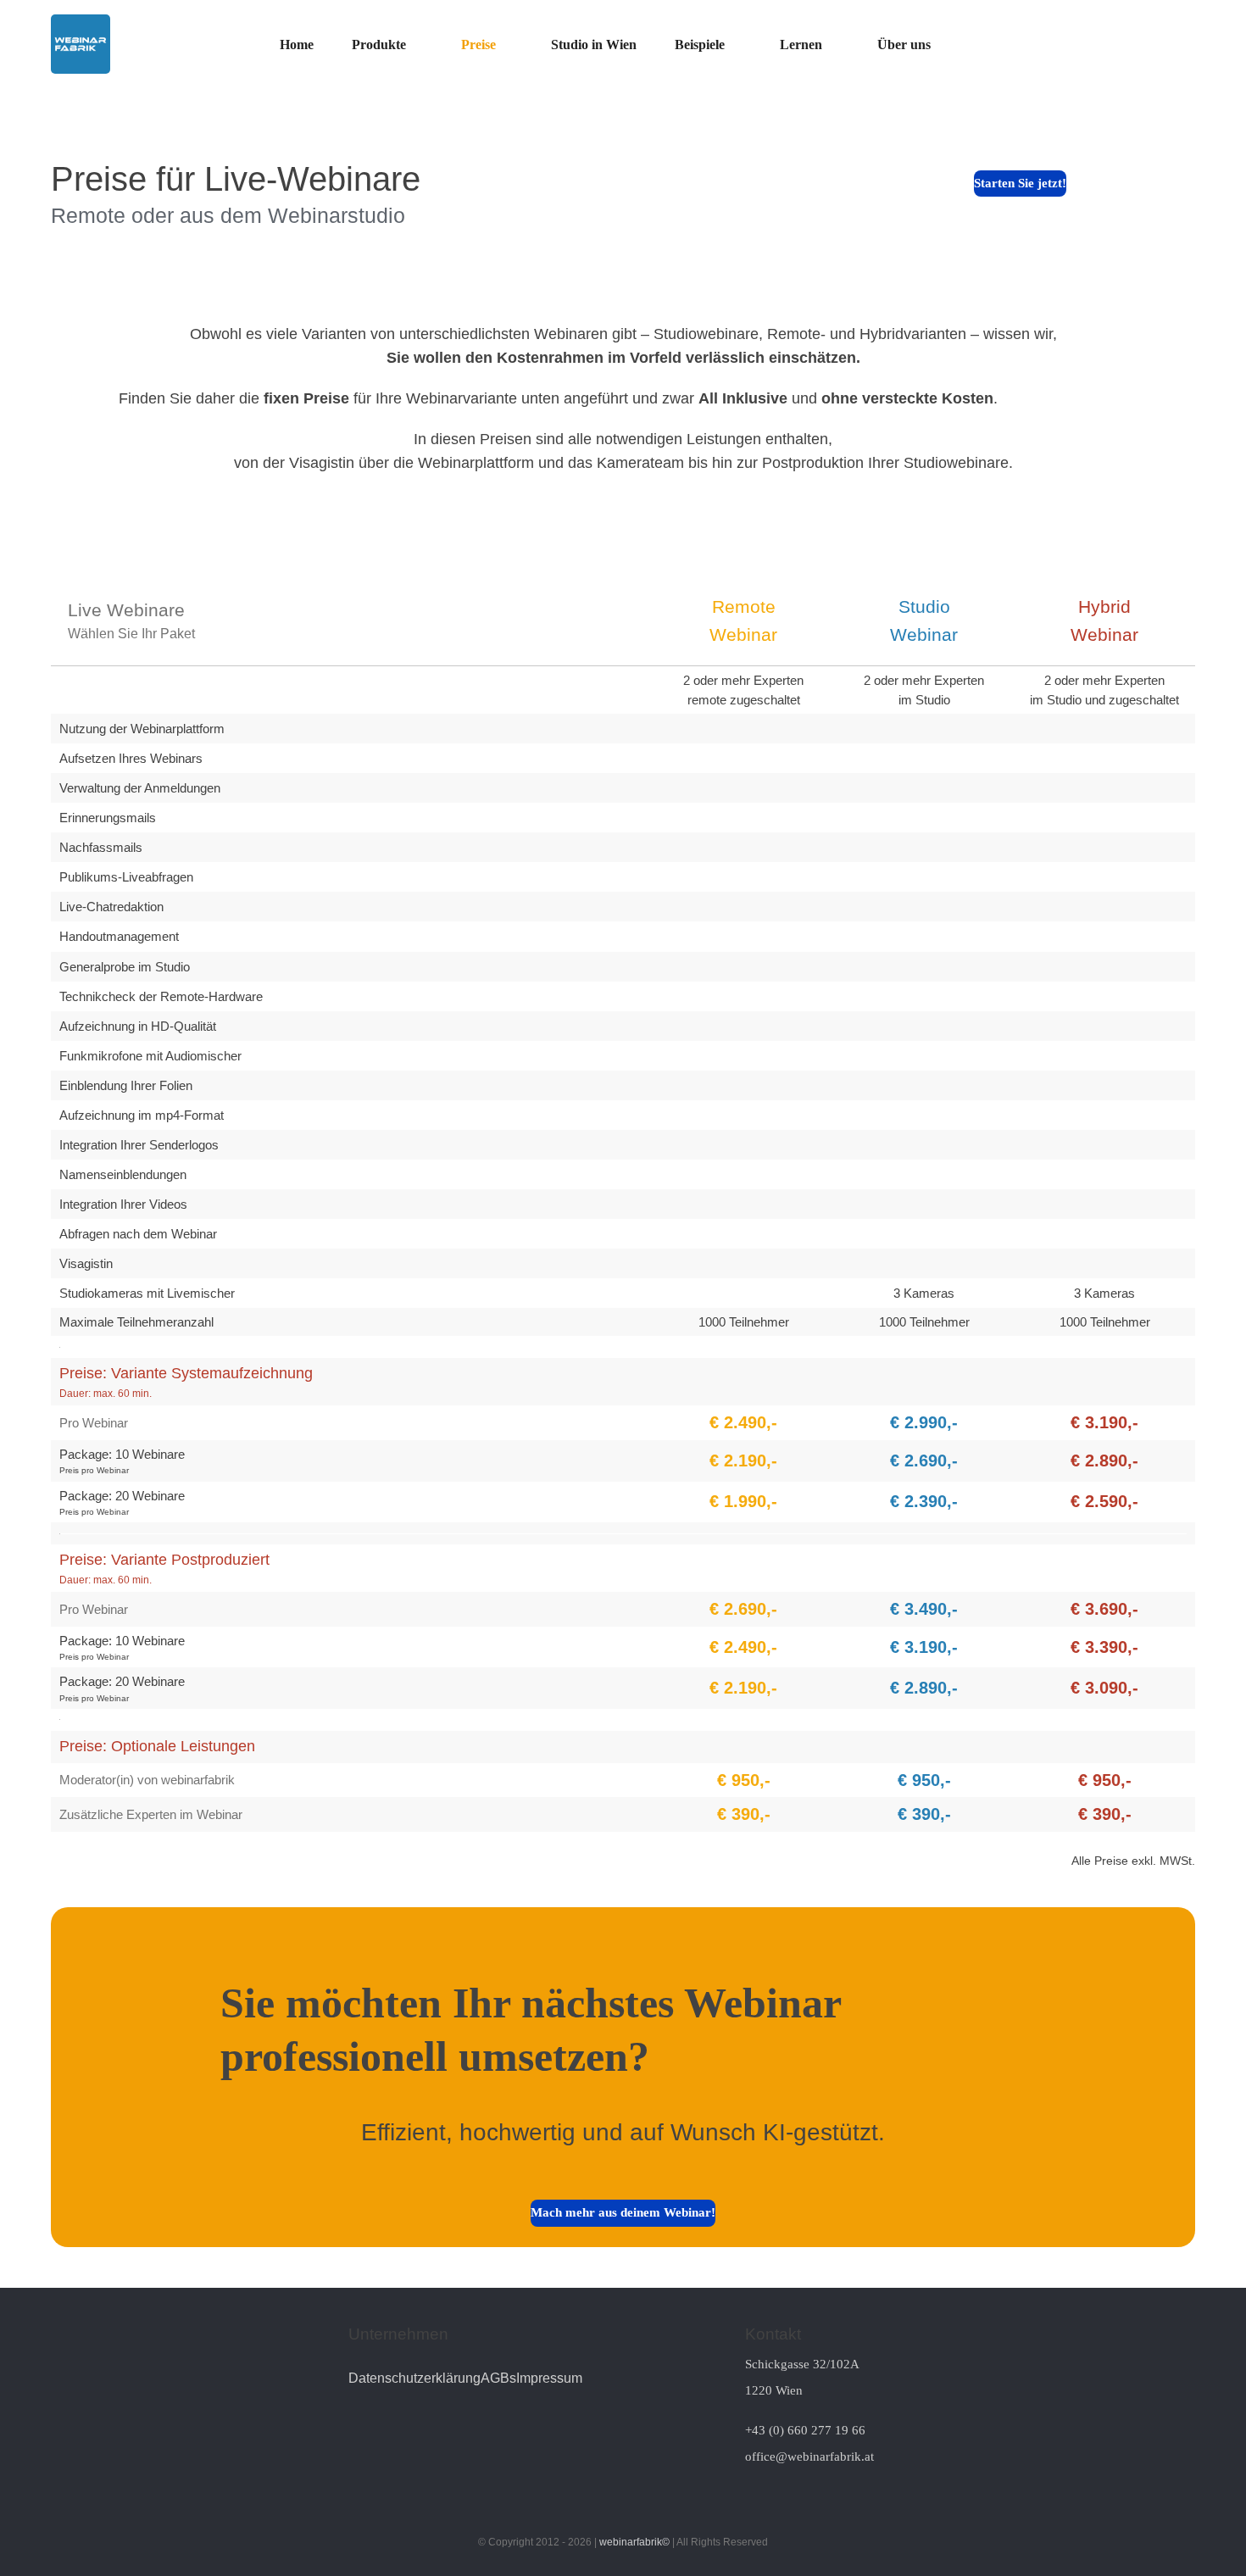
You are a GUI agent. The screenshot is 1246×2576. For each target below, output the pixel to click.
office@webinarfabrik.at (809, 2456)
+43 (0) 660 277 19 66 (805, 2430)
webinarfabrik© (634, 2542)
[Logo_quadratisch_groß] (81, 21)
